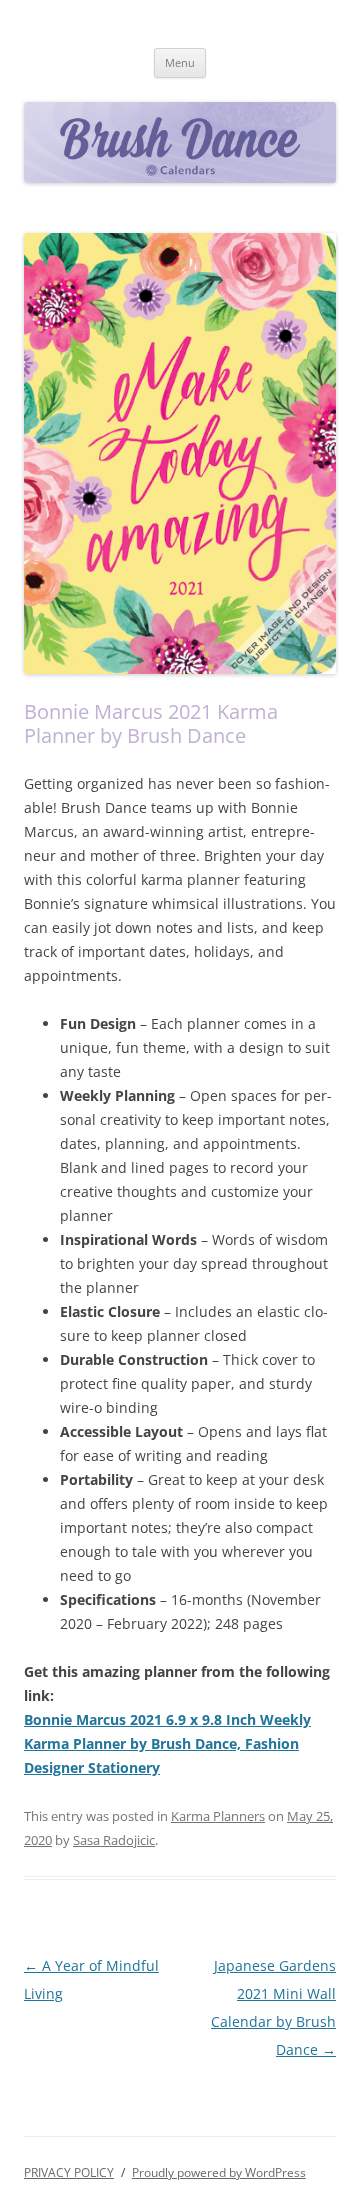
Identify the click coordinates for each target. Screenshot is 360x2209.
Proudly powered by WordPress (219, 2172)
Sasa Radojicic (114, 1840)
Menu (180, 62)
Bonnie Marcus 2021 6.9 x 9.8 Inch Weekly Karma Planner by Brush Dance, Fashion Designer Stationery (167, 1743)
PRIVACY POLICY (69, 2172)
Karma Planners (218, 1816)
